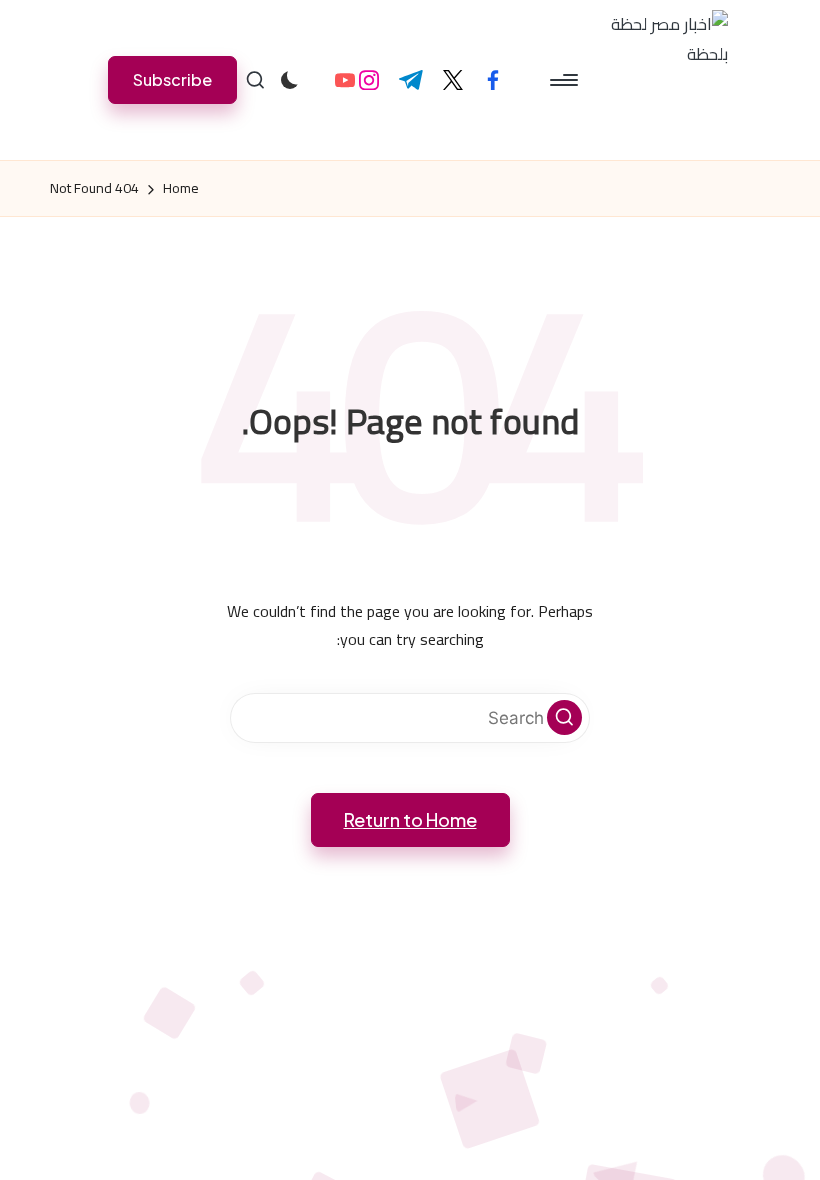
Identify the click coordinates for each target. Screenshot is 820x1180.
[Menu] (565, 80)
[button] (172, 79)
